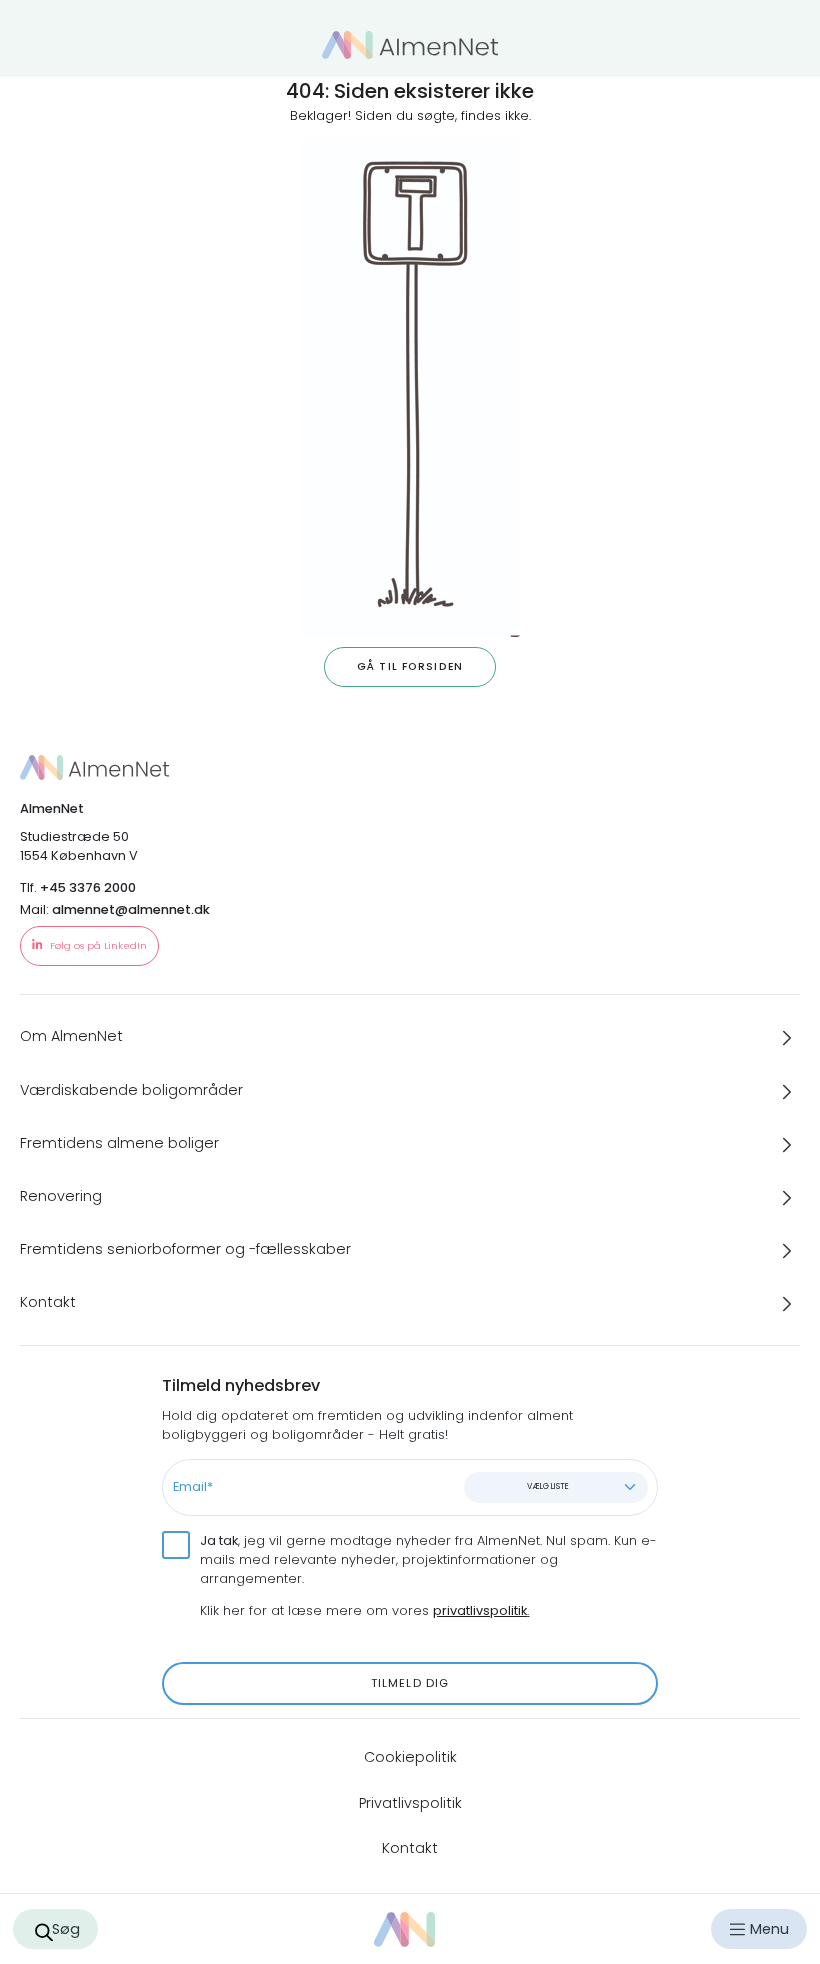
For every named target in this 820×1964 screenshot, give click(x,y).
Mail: (115, 909)
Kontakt (410, 1848)
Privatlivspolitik (410, 1803)
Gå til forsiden (410, 666)
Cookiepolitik (410, 1757)
